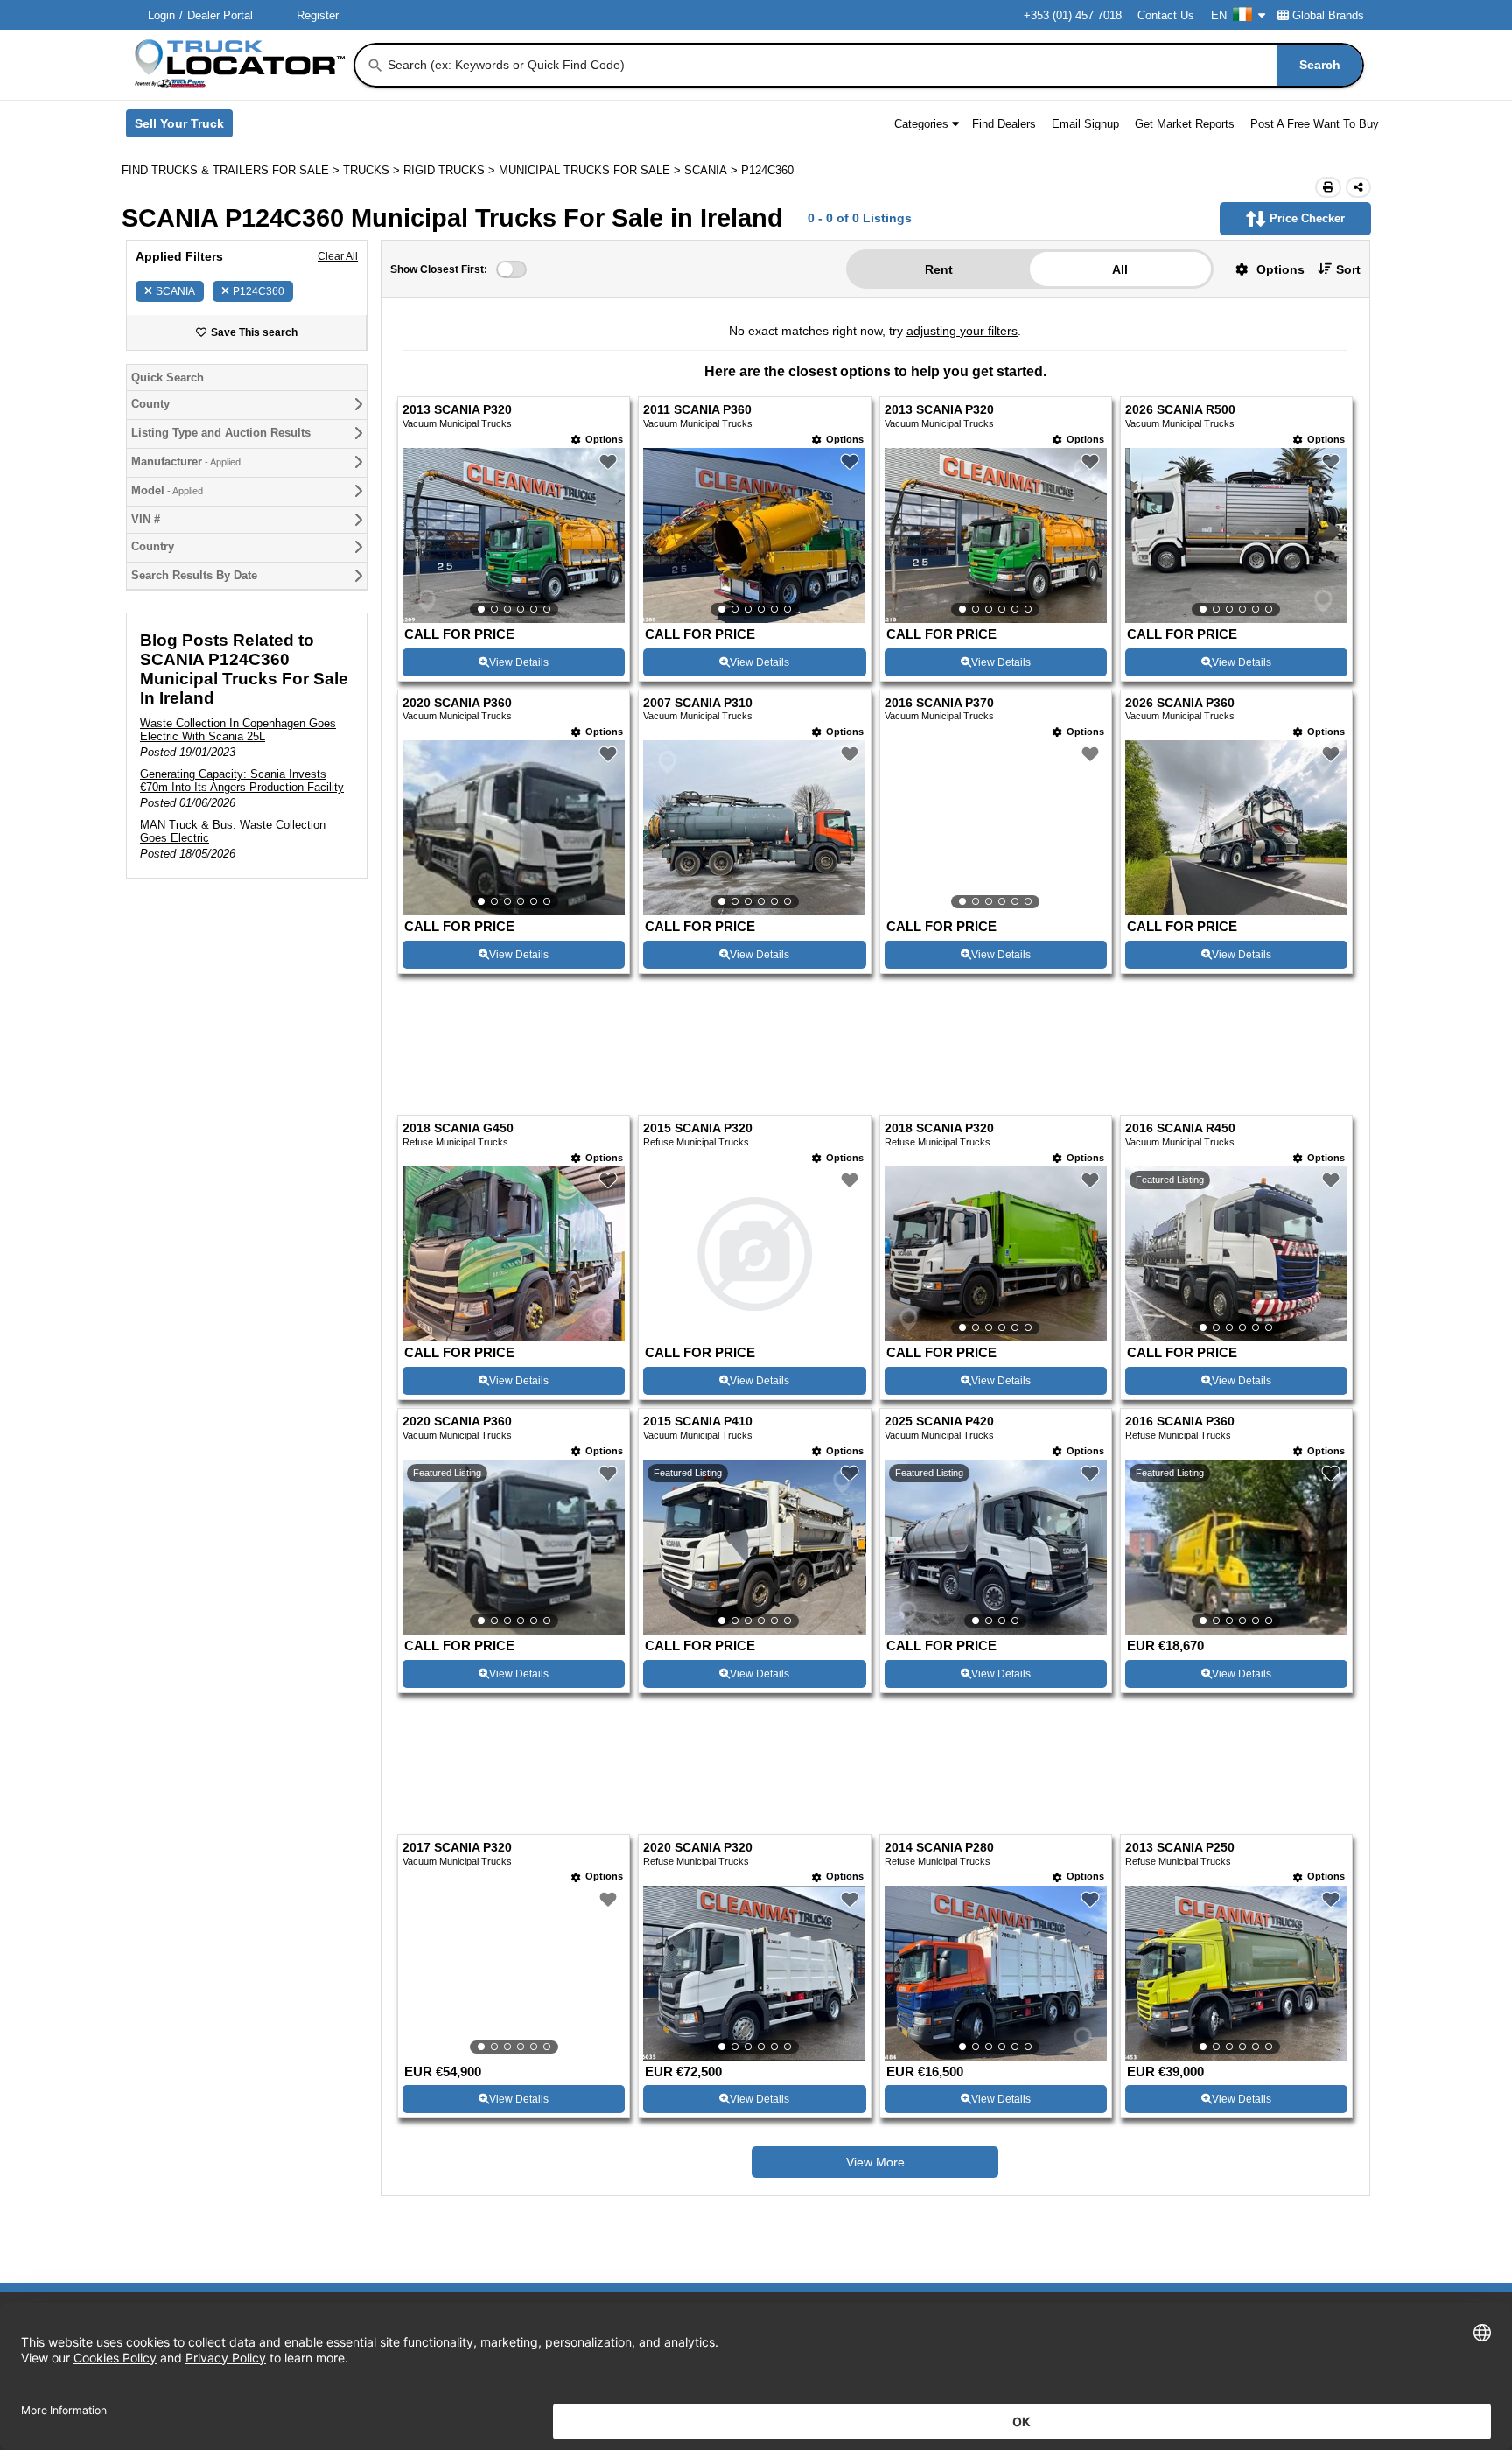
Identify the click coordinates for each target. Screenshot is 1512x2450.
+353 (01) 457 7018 (1073, 15)
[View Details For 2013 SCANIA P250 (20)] (1236, 1757)
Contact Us (1166, 15)
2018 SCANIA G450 (458, 1021)
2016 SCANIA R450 (1180, 1021)
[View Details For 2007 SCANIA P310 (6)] (754, 828)
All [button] (1120, 269)
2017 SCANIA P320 (457, 1631)
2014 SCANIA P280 (939, 1631)
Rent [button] (939, 269)
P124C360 (259, 291)
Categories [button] (921, 124)
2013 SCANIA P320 (457, 410)
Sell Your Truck (184, 127)
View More (875, 1947)
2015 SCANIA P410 (698, 1314)
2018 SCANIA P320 (939, 1021)
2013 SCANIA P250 (1180, 1631)
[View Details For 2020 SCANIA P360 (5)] (514, 828)
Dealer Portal (220, 15)
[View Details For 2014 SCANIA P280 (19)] (996, 1757)
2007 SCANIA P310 (698, 703)
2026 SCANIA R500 (1180, 410)
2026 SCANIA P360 (1180, 703)
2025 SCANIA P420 (939, 1314)
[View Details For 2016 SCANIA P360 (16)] (1236, 1438)
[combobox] (874, 65)
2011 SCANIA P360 (697, 410)
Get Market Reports (1185, 124)
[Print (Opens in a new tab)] (1328, 187)
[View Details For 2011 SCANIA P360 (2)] (754, 535)
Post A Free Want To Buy (1315, 124)
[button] (1263, 269)
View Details (519, 662)
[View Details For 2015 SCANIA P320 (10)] (754, 1146)
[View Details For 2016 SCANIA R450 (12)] (1236, 1146)
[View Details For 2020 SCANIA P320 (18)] (754, 1757)
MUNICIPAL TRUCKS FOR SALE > (591, 170)
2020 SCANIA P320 (698, 1631)
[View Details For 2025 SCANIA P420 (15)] (996, 1438)
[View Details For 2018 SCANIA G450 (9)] (514, 1229)
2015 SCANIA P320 (698, 1021)
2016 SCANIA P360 (1180, 1314)
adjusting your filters (962, 331)
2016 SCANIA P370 (939, 703)
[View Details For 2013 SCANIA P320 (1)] (514, 535)
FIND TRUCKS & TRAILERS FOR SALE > (232, 170)
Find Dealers (1004, 124)
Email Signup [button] (1085, 124)
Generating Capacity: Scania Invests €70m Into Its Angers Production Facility (242, 780)
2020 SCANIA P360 (457, 703)
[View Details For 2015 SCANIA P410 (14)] (754, 1438)
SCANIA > (713, 170)
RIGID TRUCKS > (451, 170)
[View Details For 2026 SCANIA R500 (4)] (1236, 535)
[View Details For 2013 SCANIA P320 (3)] (996, 535)
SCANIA (175, 291)
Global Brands (1328, 15)
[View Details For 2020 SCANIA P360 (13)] (514, 1438)
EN (1219, 15)
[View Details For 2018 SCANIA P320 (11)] (996, 1146)
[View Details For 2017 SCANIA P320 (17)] (514, 1757)
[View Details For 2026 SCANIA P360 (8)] (1236, 910)
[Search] (375, 66)
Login (161, 15)
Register (318, 15)
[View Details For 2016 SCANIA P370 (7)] (996, 828)
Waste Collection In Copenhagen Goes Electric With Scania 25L (238, 730)
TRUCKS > (373, 170)
